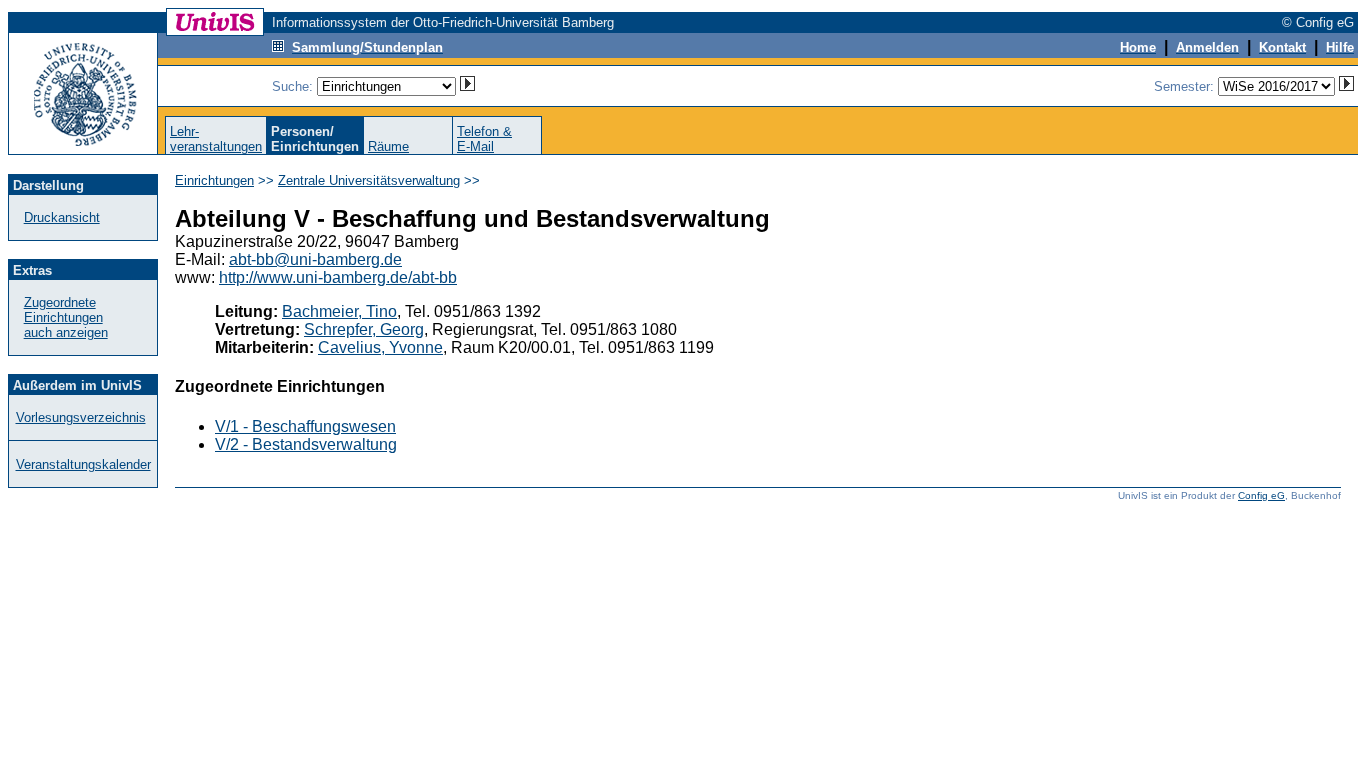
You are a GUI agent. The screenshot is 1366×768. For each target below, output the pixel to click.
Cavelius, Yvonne (380, 347)
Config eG (1261, 495)
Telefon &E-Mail (484, 139)
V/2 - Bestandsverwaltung (306, 444)
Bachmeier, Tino (339, 311)
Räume (388, 146)
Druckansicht (62, 217)
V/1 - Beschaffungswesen (305, 426)
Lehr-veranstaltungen (216, 139)
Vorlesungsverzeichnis (81, 417)
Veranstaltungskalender (83, 464)
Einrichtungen (214, 180)
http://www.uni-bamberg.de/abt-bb (338, 277)
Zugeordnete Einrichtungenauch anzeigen (66, 317)
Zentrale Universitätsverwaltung (369, 180)
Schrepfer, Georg (364, 329)
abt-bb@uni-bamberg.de (315, 259)
